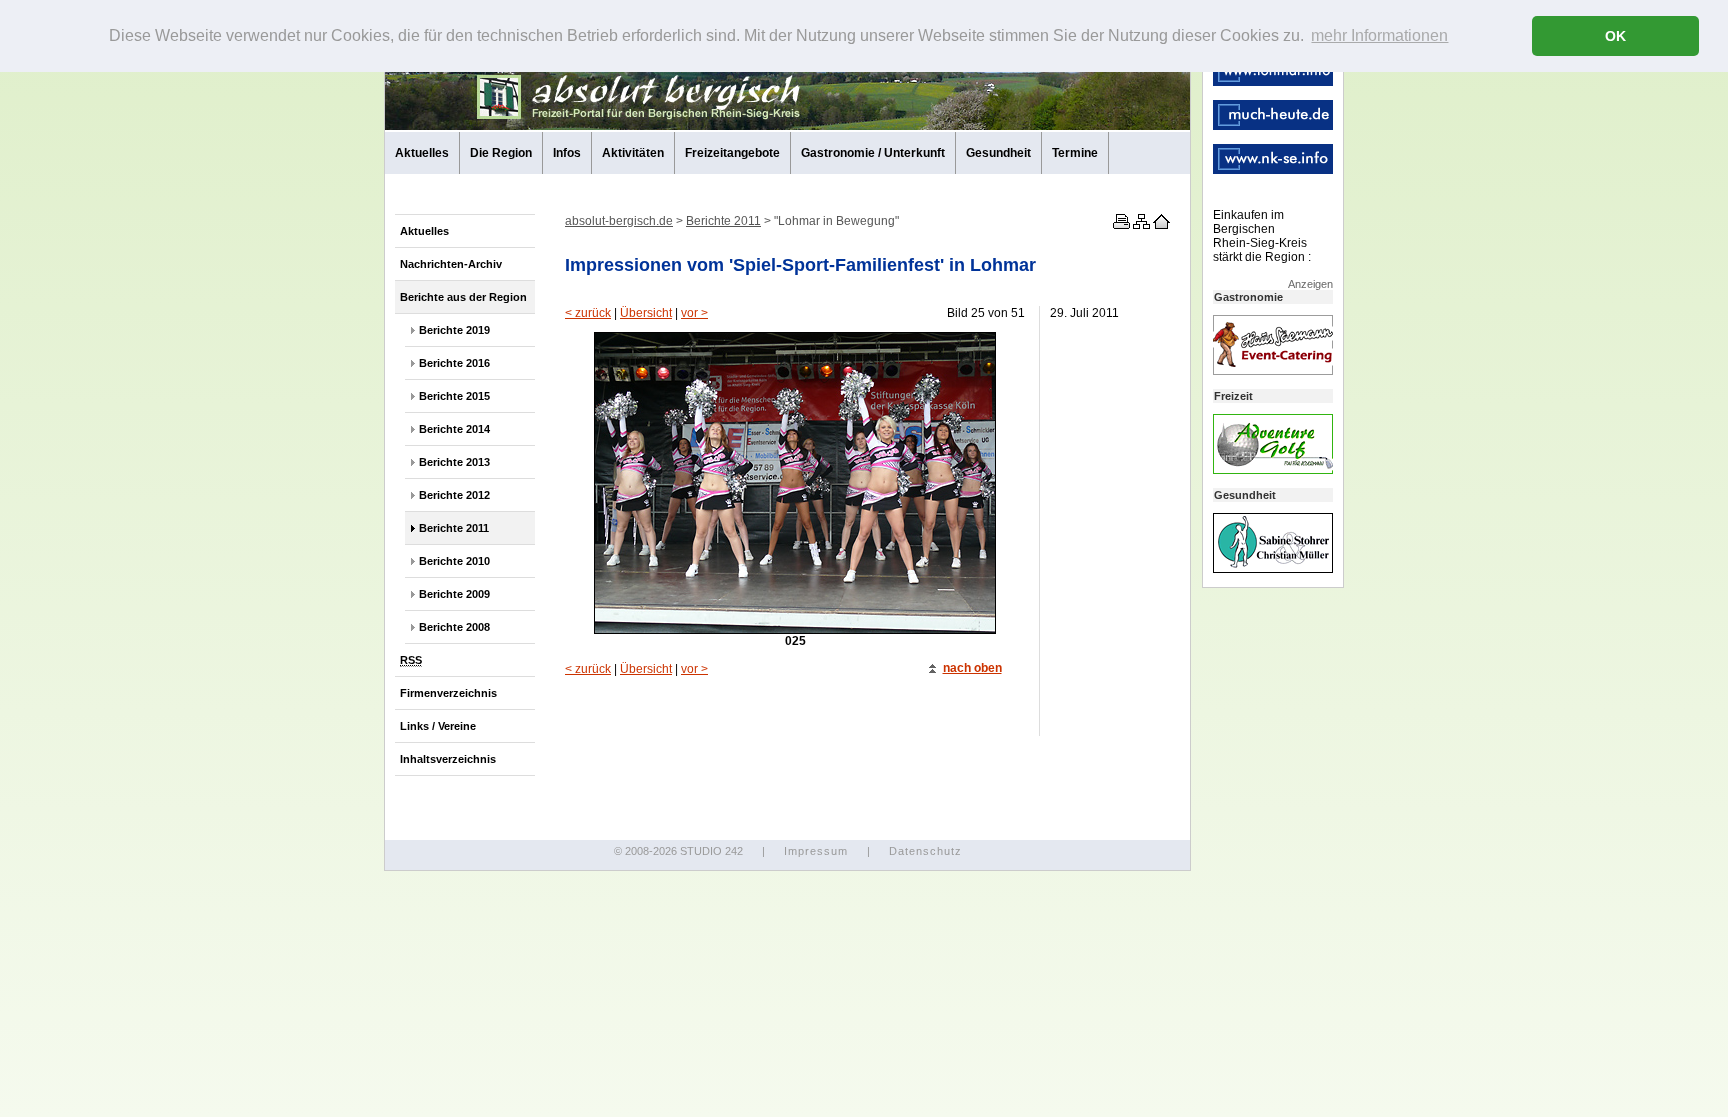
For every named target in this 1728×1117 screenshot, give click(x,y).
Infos (567, 153)
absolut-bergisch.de (619, 221)
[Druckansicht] (1120, 225)
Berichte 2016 (454, 363)
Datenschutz (925, 851)
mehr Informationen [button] (1379, 35)
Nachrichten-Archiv (451, 264)
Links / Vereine (438, 726)
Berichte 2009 (454, 594)
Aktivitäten (633, 153)
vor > (694, 313)
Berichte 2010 (454, 561)
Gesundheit (998, 153)
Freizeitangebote (732, 153)
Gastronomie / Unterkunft (873, 153)
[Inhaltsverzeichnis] (1140, 225)
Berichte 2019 (454, 330)
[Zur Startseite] (1160, 225)
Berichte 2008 (454, 627)
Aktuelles (422, 153)
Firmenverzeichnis (448, 693)
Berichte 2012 (454, 495)
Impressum (816, 851)
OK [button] (1615, 36)
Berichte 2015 (454, 396)
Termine (1075, 153)
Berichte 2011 (454, 528)
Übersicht (646, 313)
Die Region (501, 153)
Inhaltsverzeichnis (448, 759)
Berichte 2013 (454, 462)
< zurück (588, 313)
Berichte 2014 (454, 429)
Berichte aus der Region (463, 297)
